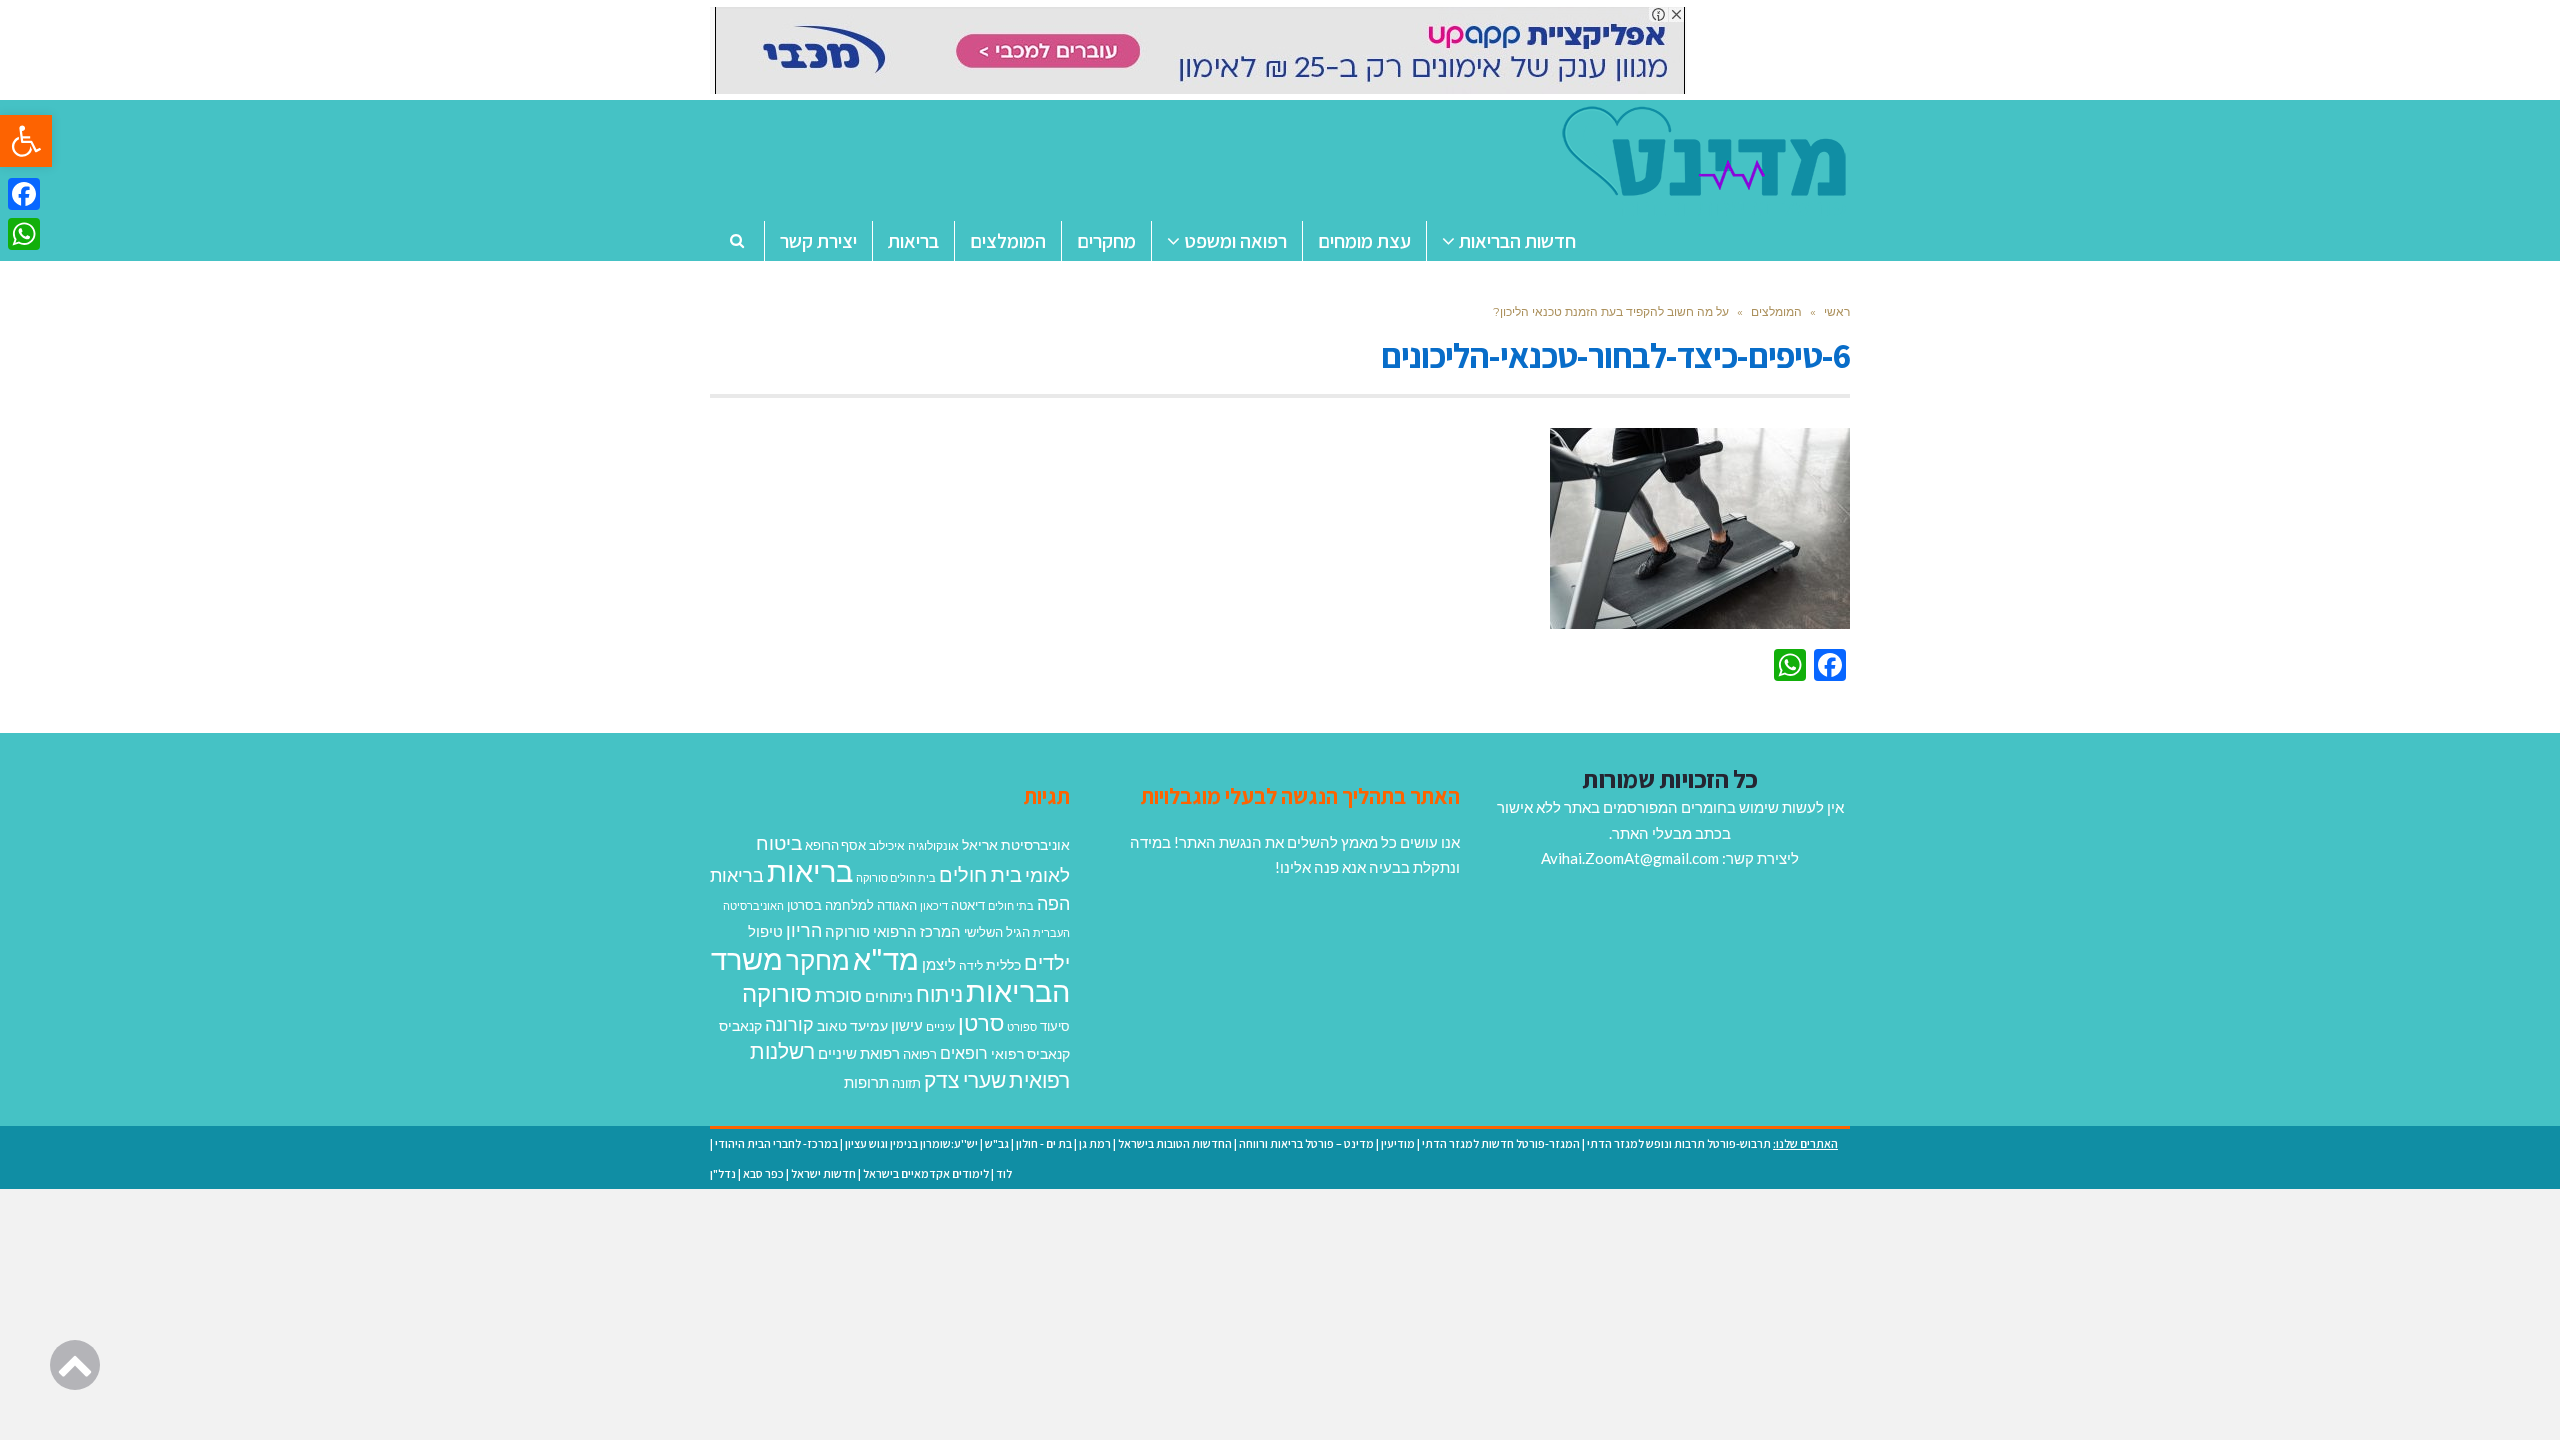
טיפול (765, 931)
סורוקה (777, 993)
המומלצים (1776, 311)
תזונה (906, 1083)
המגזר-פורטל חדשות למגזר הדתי (1501, 1143)
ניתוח (939, 994)
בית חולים (980, 874)
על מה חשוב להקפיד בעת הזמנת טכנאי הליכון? (1611, 311)
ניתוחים (889, 996)
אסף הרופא (835, 845)
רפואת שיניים (859, 1053)
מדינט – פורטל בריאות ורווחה (1306, 1143)
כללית (1003, 964)
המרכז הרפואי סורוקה (893, 931)
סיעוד (1055, 1026)
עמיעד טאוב (852, 1025)
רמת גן (1095, 1143)
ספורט (1022, 1026)
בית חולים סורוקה (896, 877)
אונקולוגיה (933, 845)
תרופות (866, 1082)
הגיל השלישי (997, 932)
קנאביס (740, 1025)
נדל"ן (723, 1173)
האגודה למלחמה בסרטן (852, 905)
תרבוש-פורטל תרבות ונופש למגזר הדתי (1679, 1143)
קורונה (789, 1024)
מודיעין (1398, 1143)
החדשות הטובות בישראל (1175, 1143)
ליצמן (939, 964)
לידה (971, 965)
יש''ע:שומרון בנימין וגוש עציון (911, 1143)
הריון (804, 930)
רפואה (920, 1054)
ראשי (1837, 311)
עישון (907, 1025)
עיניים (940, 1026)
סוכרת (838, 995)
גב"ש (997, 1143)
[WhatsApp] (24, 234)
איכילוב (887, 845)
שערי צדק (965, 1080)
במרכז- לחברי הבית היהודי (776, 1143)
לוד (1004, 1173)
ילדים (1047, 962)
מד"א (886, 958)
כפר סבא (763, 1173)
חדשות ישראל (823, 1173)
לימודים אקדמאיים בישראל (926, 1173)
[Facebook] (24, 194)
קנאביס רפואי (1030, 1053)
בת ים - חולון (1044, 1143)
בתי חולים (1011, 905)
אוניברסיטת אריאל (1016, 844)
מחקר (818, 960)
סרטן (981, 1022)
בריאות (810, 870)
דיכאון (934, 905)
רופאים (964, 1052)
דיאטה (968, 905)
